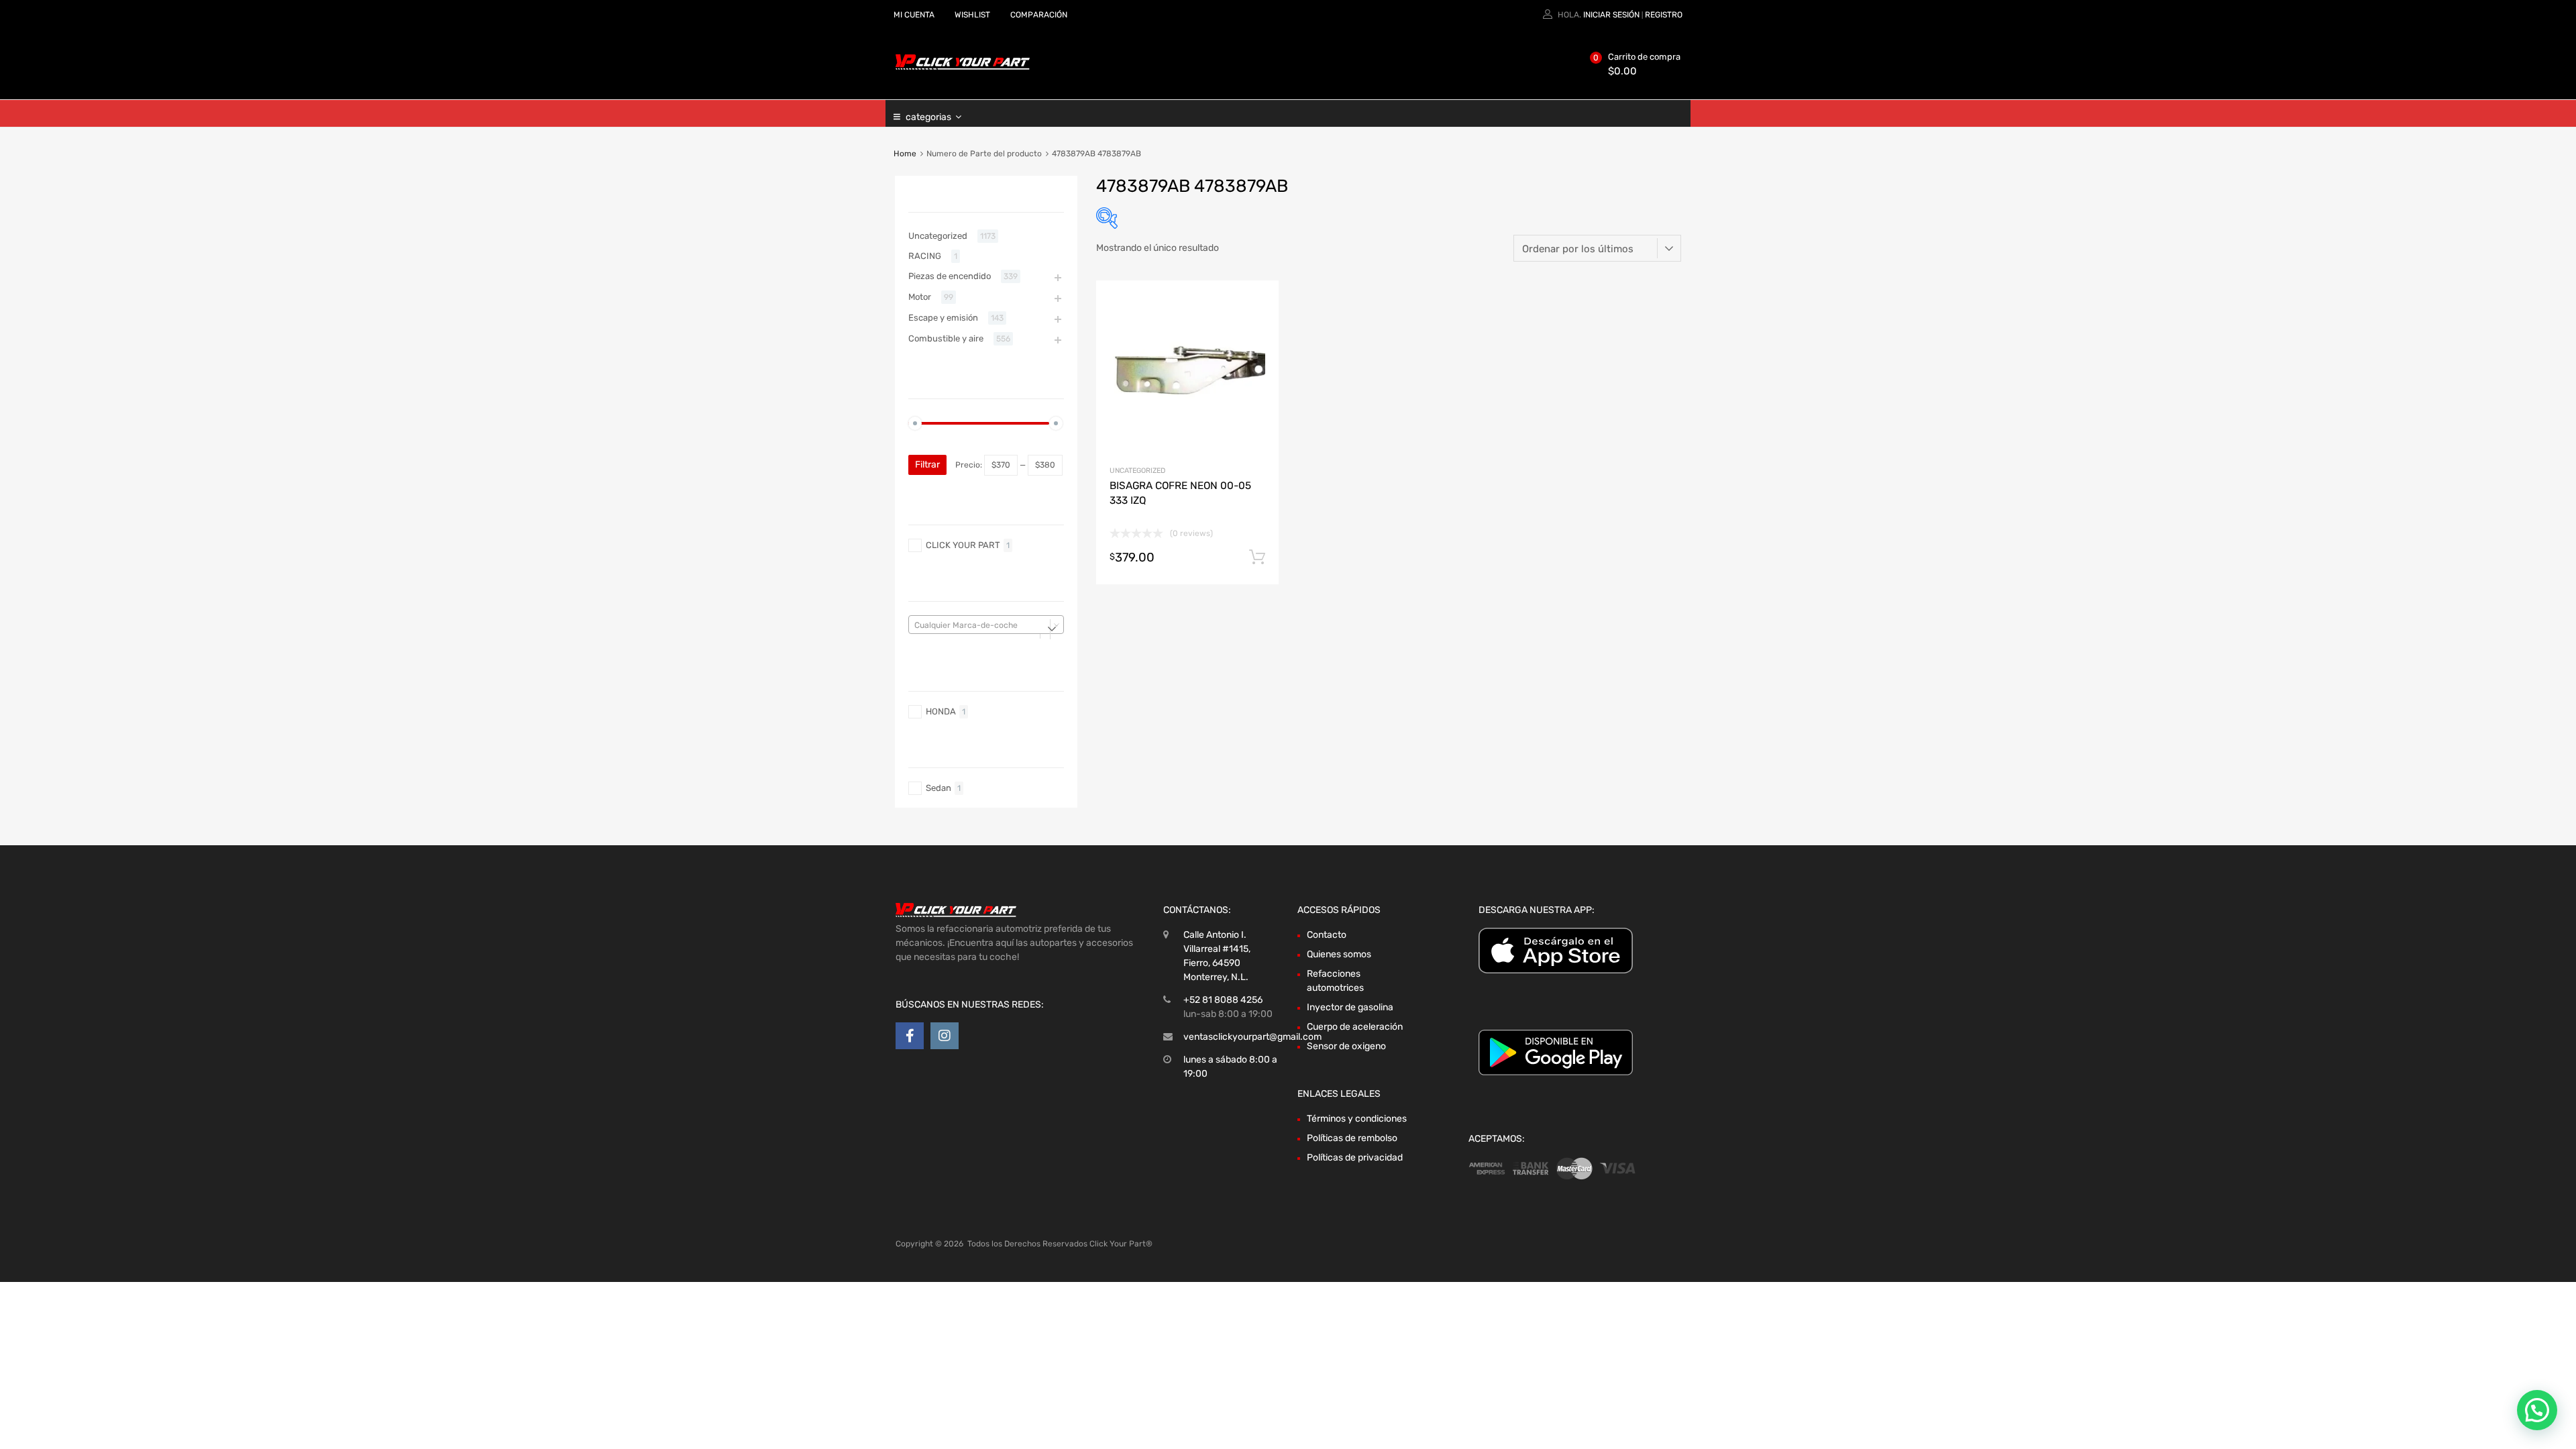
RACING (925, 256)
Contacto (1327, 935)
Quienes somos (1339, 954)
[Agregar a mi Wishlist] (1257, 306)
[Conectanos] (910, 1036)
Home (905, 154)
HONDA (941, 711)
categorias (928, 117)
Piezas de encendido (950, 276)
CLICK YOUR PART (963, 545)
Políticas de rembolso (1352, 1138)
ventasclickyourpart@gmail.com (1252, 1037)
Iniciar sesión (1611, 15)
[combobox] (986, 625)
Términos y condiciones (1357, 1119)
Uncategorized (1137, 471)
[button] (2537, 1410)
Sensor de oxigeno (1346, 1046)
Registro (1664, 15)
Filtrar (927, 465)
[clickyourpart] (963, 67)
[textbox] (986, 625)
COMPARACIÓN (1039, 15)
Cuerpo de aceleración (1355, 1027)
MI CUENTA (914, 15)
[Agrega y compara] (1257, 328)
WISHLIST (972, 15)
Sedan (938, 788)
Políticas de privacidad (1355, 1158)
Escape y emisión (943, 318)
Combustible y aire (946, 338)
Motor (920, 297)
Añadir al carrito (1257, 557)
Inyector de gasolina (1350, 1007)
